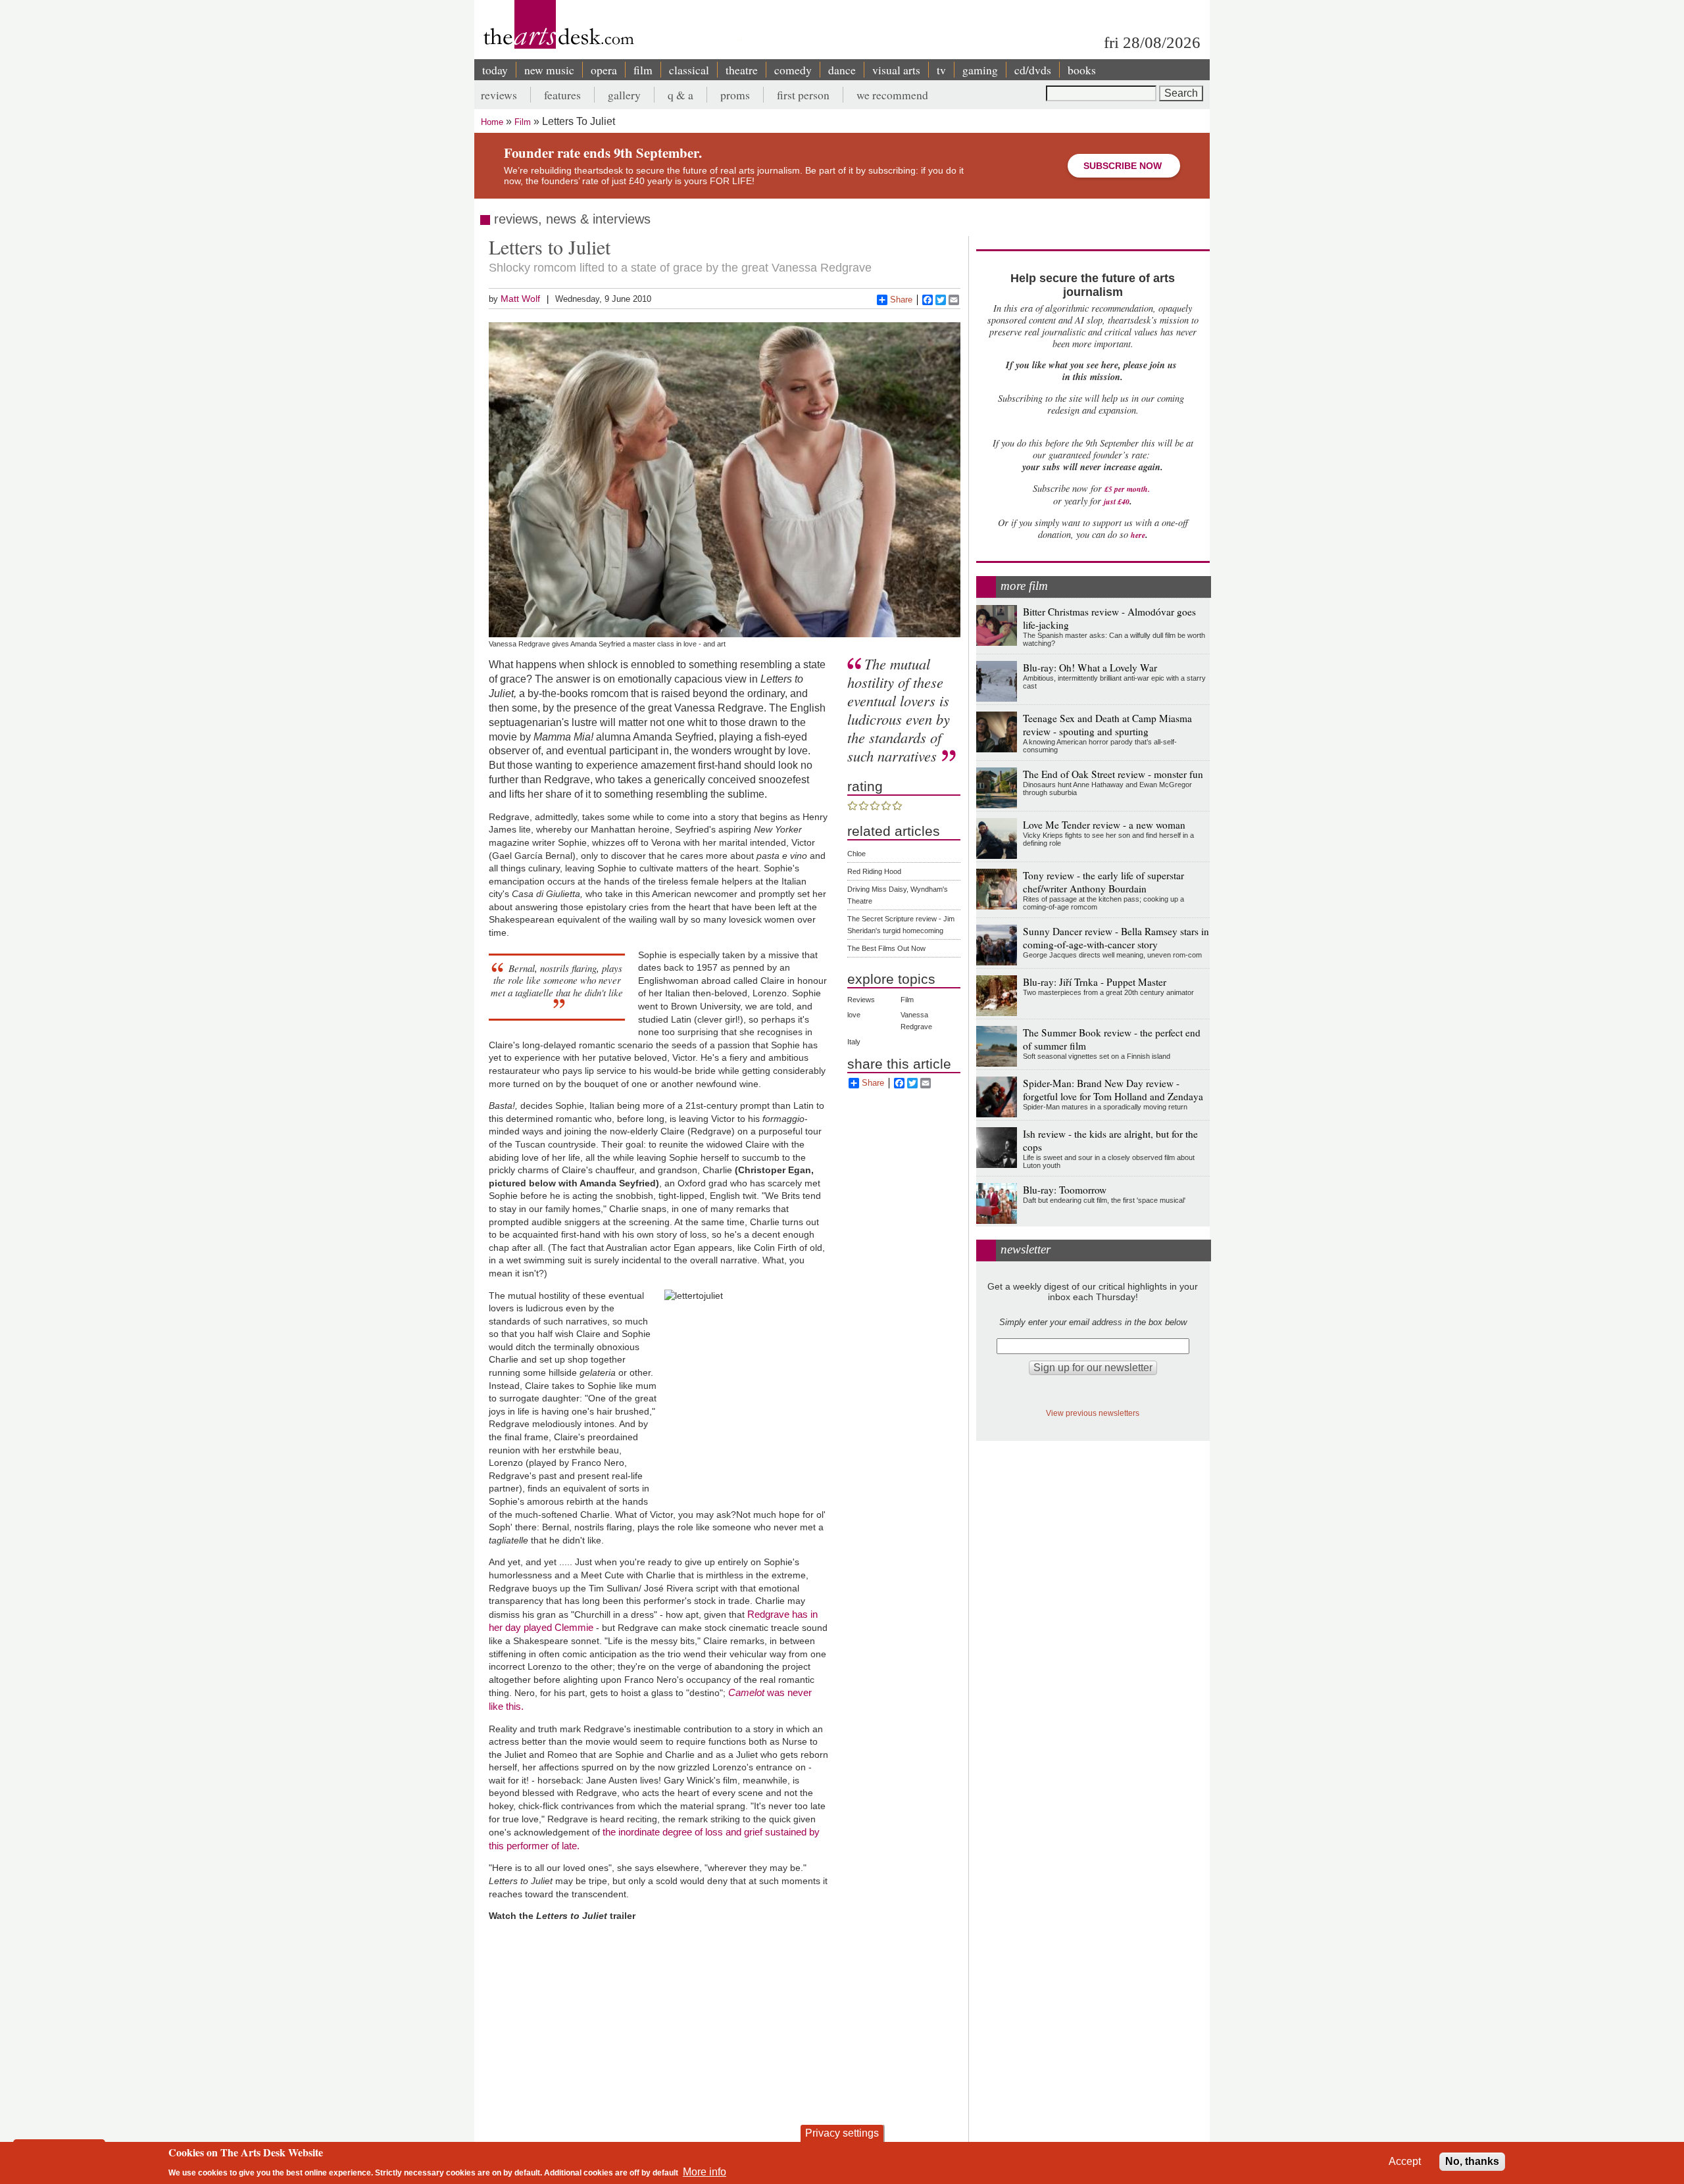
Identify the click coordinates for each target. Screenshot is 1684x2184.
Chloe (856, 854)
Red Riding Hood (874, 871)
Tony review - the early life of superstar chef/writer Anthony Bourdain (1103, 882)
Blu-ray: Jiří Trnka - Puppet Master (1095, 982)
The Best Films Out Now (886, 948)
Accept (1405, 2161)
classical (689, 70)
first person (803, 95)
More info (705, 2171)
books (1082, 70)
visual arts (896, 70)
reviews (499, 95)
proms (735, 95)
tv (941, 70)
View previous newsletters (1093, 1413)
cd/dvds (1033, 70)
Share (901, 300)
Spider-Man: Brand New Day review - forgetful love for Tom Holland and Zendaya (1113, 1090)
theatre (742, 70)
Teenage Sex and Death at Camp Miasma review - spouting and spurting (1107, 725)
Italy (854, 1042)
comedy (793, 70)
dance (842, 70)
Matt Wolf (520, 299)
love (854, 1015)
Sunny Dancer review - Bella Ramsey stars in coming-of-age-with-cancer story (1116, 938)
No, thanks (1472, 2161)
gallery (624, 95)
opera (604, 70)
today (495, 70)
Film (523, 122)
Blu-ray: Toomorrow (1065, 1190)
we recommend (892, 95)
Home (492, 122)
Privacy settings (842, 2133)
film (643, 70)
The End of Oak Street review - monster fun (1113, 774)
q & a (681, 95)
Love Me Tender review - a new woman (1104, 825)
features (562, 95)
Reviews (861, 1000)
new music (549, 70)
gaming (980, 70)
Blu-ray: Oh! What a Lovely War (1090, 667)
